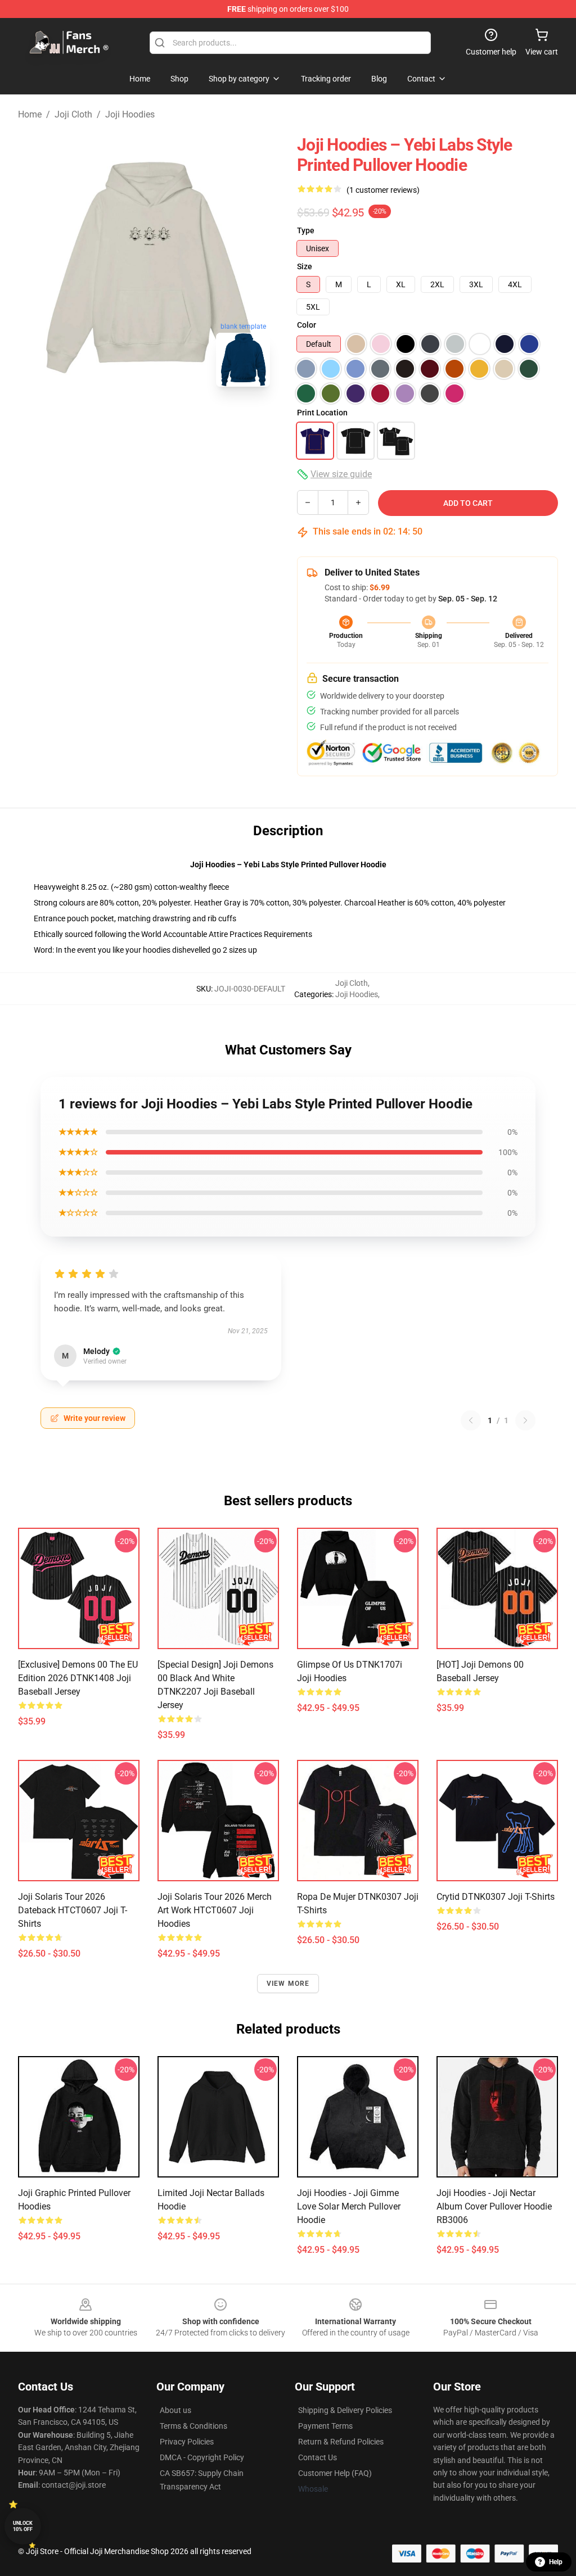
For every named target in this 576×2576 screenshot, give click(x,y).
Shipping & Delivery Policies (345, 2410)
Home (30, 114)
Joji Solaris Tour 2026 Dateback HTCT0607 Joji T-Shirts (73, 1910)
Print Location (322, 413)
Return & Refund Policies (341, 2442)
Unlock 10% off (23, 2526)
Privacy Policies (187, 2442)
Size (305, 266)
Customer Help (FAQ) (335, 2473)
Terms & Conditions (193, 2426)
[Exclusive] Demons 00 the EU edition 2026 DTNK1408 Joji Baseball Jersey (78, 1678)
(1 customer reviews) (383, 190)
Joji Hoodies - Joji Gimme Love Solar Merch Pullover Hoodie (349, 2206)
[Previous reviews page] (471, 1420)
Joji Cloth (73, 114)
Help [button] (556, 2562)
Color (307, 325)
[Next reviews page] (525, 1420)
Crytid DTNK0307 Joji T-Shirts (496, 1897)
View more (288, 1984)
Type (306, 230)
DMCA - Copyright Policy (202, 2457)
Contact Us (318, 2457)
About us (175, 2410)
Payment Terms (325, 2426)
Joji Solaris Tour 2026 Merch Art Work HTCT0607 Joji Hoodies (215, 1910)
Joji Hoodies (130, 114)
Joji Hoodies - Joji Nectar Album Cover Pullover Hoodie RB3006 (494, 2206)
